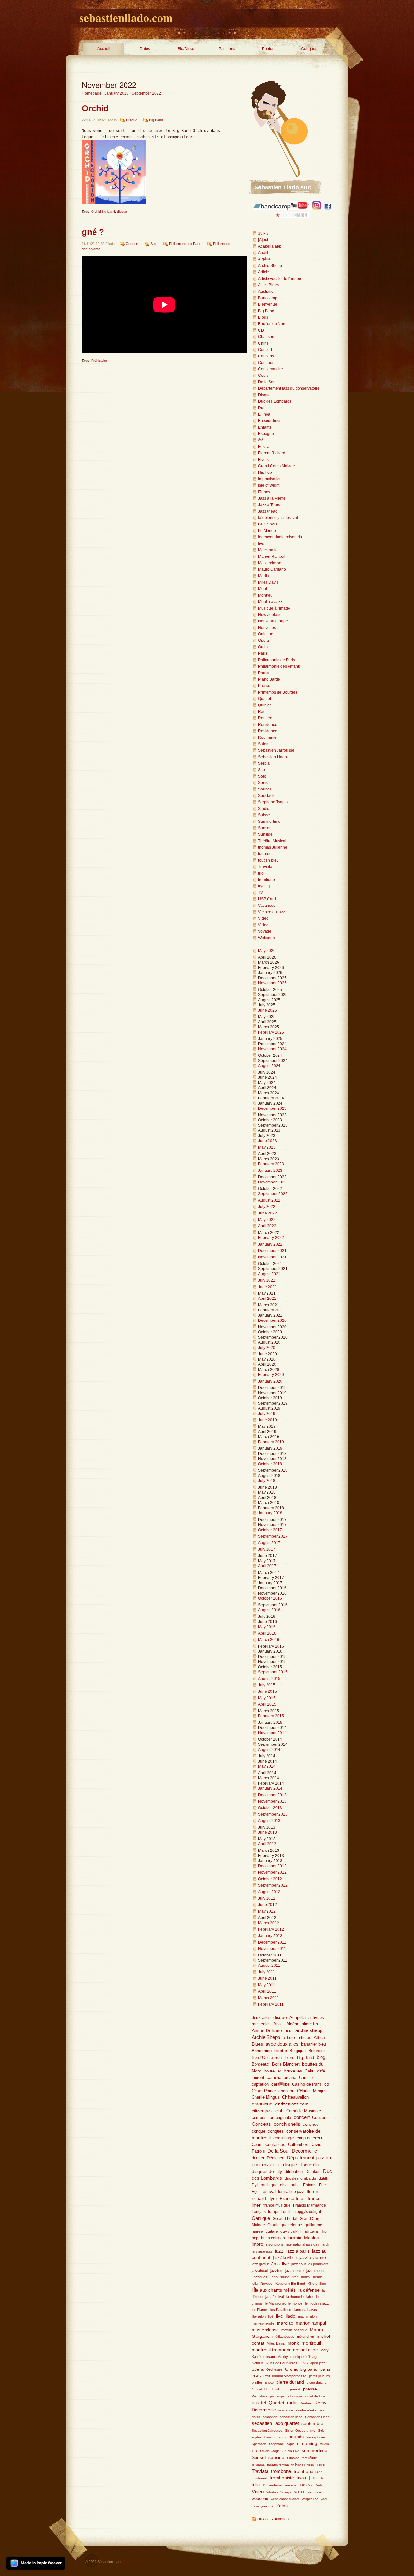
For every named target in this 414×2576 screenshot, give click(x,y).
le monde (295, 2303)
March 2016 (269, 1640)
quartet (259, 2403)
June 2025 (267, 1010)
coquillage (284, 2138)
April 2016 (267, 1633)
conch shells (287, 2124)
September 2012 (273, 1885)
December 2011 (272, 1942)
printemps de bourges (286, 2396)
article (289, 2037)
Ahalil (263, 253)
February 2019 (271, 1442)
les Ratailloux (281, 2310)
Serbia (264, 763)
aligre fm (310, 2024)
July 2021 (267, 1280)
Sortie (263, 783)
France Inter (292, 2198)
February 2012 (271, 1929)
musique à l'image (304, 2357)
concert (302, 2117)
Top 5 (321, 2465)
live (261, 544)
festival (268, 2191)
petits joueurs (319, 2376)
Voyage (265, 931)
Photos (268, 49)
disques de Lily (267, 2171)
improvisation (270, 479)
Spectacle (267, 796)
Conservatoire (271, 369)
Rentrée (265, 718)
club (279, 2111)
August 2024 (269, 1066)
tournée (265, 854)
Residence (268, 725)
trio (261, 873)
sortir (283, 2437)
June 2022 (267, 1213)
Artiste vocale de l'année (280, 279)
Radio (263, 712)
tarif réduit (309, 2458)
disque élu (309, 2165)
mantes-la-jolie (263, 2323)
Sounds (265, 789)
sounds (296, 2437)
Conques (309, 49)
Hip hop (265, 472)
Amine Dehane (267, 2030)
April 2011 (267, 1991)
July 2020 (267, 1348)
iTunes (264, 492)
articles (304, 2037)
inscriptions (275, 2244)
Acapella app (270, 246)
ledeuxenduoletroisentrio (280, 537)
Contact (129, 2562)
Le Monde (267, 531)
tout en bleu (268, 860)
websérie (260, 2499)
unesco (290, 2485)
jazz (279, 2251)
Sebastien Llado (272, 757)
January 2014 (270, 1788)
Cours (263, 376)
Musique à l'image (274, 608)
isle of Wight (269, 485)
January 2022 (270, 1244)
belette (281, 2051)
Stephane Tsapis (273, 802)
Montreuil (266, 595)
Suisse (264, 815)
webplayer (315, 2492)
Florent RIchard (272, 453)
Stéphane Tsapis (282, 2444)
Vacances (267, 906)
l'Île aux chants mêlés (274, 2290)
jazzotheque (316, 2271)
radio (292, 2403)
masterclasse (265, 2330)
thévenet (298, 2465)
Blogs (263, 317)
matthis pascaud (294, 2330)
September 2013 (273, 1814)
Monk (263, 589)
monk (293, 2343)
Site (261, 770)
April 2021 (267, 1299)
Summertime (269, 822)
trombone (267, 880)
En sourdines (270, 421)
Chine (263, 343)
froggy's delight (308, 2212)
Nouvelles (267, 628)
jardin (326, 2244)
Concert (132, 244)
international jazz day (303, 2244)
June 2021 (267, 1287)
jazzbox (277, 2271)
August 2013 (269, 1821)
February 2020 (271, 1375)
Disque (132, 120)
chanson (286, 2091)
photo (269, 2382)
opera (258, 2369)
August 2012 (269, 1892)
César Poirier (264, 2091)
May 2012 (267, 1911)
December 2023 (272, 1108)
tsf (323, 2478)
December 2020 (272, 1320)
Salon (263, 744)
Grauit (273, 2225)
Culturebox (298, 2145)
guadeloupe (291, 2225)
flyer (273, 2198)
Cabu (310, 2071)
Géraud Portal (285, 2219)
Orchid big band (103, 212)
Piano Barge (269, 679)
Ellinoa (264, 414)
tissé (311, 2465)
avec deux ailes (282, 2044)
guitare (272, 2231)
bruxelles (293, 2071)
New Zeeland (270, 615)
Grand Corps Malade (277, 466)
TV (261, 893)
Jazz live (280, 2264)
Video (263, 918)
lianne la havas (305, 2310)
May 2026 (267, 951)
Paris (263, 653)
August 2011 (269, 1966)
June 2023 (267, 1141)
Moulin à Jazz (270, 602)
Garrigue (261, 2218)
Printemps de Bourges (278, 692)
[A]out (263, 240)
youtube (267, 2506)
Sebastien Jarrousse (276, 750)
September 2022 (146, 93)
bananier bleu (314, 2044)
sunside (276, 2457)
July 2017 (267, 1549)
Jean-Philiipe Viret (284, 2277)
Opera (264, 641)
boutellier (273, 2071)
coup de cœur (310, 2138)
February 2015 (271, 1716)
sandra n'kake (306, 2410)
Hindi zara (309, 2231)
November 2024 (272, 1049)
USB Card (267, 899)
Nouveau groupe (273, 621)
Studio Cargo (270, 2451)
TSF (316, 2478)
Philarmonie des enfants (279, 666)
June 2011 (267, 1978)
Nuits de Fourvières (282, 2363)
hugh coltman (273, 2238)
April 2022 (267, 1226)
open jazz (318, 2363)
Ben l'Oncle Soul (267, 2057)
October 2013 (270, 1808)
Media (264, 576)
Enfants (265, 427)
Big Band (156, 120)
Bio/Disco (186, 49)
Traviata (265, 867)
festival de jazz (291, 2192)
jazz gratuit (260, 2264)
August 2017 (269, 1543)
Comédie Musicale (304, 2111)
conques (276, 2131)
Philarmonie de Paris (185, 244)
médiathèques (283, 2337)
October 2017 (270, 1530)
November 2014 (272, 1733)
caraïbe (280, 2084)
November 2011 (272, 1949)
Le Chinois (268, 524)
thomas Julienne (273, 847)
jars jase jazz (262, 2251)
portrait (295, 2389)
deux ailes (261, 2017)
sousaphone (316, 2437)
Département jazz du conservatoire (289, 388)
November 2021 (272, 1257)
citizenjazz (262, 2111)
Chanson (266, 337)
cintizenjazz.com (292, 2104)
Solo (154, 244)
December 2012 (272, 1866)
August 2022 (269, 1200)
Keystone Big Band (290, 2284)
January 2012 (270, 1936)
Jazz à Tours (269, 505)
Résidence (268, 731)
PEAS (256, 2376)
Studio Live (291, 2451)
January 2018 (270, 1513)
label (310, 2297)
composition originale (271, 2118)
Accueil (104, 49)
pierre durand (290, 2382)
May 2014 (267, 1766)
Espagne (266, 434)
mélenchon (305, 2337)
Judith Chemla (311, 2277)
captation (260, 2084)
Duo (262, 408)
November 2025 (272, 983)
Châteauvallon (295, 2097)
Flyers (263, 460)
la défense (309, 2290)
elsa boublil (290, 2185)
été (261, 440)
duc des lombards (300, 2178)
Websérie (267, 938)
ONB (304, 2363)
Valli (319, 2485)
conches (311, 2125)
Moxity (283, 2357)
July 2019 (267, 1414)
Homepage (92, 93)
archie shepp (309, 2030)
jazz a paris (298, 2251)
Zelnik (282, 2506)
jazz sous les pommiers (310, 2264)
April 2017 (267, 1566)
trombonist (259, 2478)
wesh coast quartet (285, 2499)
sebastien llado (291, 2417)
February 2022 (271, 1238)
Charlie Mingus (266, 2097)
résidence (286, 2410)
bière (290, 2057)
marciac (285, 2323)
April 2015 (267, 1704)
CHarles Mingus (312, 2091)
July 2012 (267, 1898)
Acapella (298, 2017)
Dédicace (276, 2158)
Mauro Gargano (272, 569)
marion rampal (311, 2323)
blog (321, 2057)
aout (289, 2031)
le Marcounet (275, 2303)
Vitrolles (272, 2492)
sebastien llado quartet (275, 2423)
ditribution (294, 2172)
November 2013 (272, 1801)
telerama (258, 2465)
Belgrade (316, 2051)
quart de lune (315, 2396)
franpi (273, 2212)
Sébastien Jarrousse (267, 2430)
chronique (262, 2104)
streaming (307, 2444)
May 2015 (267, 1698)
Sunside (265, 834)
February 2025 (271, 1032)
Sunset (264, 828)
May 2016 (267, 1627)
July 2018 (267, 1481)
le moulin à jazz (317, 2303)
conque (258, 2131)
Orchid (95, 108)
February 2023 (271, 1164)
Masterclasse (270, 563)
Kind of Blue (317, 2284)
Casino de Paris (307, 2084)
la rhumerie (295, 2297)
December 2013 (272, 1795)
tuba (256, 2485)
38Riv (263, 233)
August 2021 (269, 1274)
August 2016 (269, 1610)
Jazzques (259, 2277)
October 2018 (270, 1464)
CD (261, 330)
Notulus (258, 2363)
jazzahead (260, 2271)
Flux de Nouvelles (273, 2519)
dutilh (323, 2178)
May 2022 (267, 1220)
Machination (269, 550)
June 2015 (267, 1691)
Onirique (266, 634)
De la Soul (267, 382)
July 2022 (267, 1207)
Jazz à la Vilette (272, 498)
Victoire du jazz (272, 912)
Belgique (298, 2051)
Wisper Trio (310, 2499)
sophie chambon (264, 2437)
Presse (264, 686)
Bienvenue (268, 304)
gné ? (93, 232)
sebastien (270, 2417)
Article (264, 272)
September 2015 (273, 1672)
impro (257, 2244)
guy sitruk (289, 2231)
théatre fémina (278, 2465)
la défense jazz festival (278, 518)
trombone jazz (308, 2471)
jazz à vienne (313, 2258)
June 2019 (267, 1420)
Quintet (264, 705)
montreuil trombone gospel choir (285, 2350)
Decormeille (304, 2151)
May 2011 (267, 1985)
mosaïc (269, 2357)
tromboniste (282, 2478)
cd (327, 2084)
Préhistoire (99, 360)
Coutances (275, 2145)
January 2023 (117, 93)
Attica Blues (268, 285)
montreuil (311, 2343)
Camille (306, 2078)
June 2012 (267, 1905)
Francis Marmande (310, 2205)
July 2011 (267, 1972)
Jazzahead (268, 511)
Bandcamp (268, 298)
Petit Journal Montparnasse (285, 2376)
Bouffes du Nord (272, 324)
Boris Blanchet (286, 2064)
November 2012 (272, 1872)
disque (122, 212)
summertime (315, 2450)
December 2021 (272, 1251)
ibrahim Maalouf (304, 2238)
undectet (276, 2485)
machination (307, 2316)
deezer (258, 2158)
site (313, 2430)
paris (325, 2369)
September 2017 (273, 1536)
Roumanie (267, 737)
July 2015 (267, 1685)
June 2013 (267, 1832)
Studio (264, 809)
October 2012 (270, 1879)
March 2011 (268, 1998)
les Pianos (260, 2310)
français (259, 2212)
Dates (145, 49)
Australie (266, 292)
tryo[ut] (264, 886)
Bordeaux (261, 2064)
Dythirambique (265, 2185)
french (286, 2212)
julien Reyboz (262, 2284)
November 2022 (272, 1182)
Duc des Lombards (275, 401)
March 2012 (269, 1923)
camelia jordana (282, 2078)
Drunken (313, 2172)
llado (290, 2316)
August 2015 (269, 1679)
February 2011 (271, 2004)
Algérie (264, 259)
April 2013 (267, 1844)
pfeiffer (257, 2382)
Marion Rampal (272, 557)
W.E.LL (300, 2492)
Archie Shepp (270, 266)
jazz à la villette (285, 2258)
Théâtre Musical (272, 841)
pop (285, 2389)
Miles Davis (268, 582)
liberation (259, 2316)
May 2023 (267, 1147)
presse (310, 2389)
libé (271, 2316)
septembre (312, 2424)
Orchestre (274, 2369)
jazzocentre (294, 2271)
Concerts (266, 356)
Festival (265, 447)
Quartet (265, 699)
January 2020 (270, 1381)
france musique (277, 2205)
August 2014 (269, 1750)
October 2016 (270, 1598)
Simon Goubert (296, 2430)
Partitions (227, 49)
